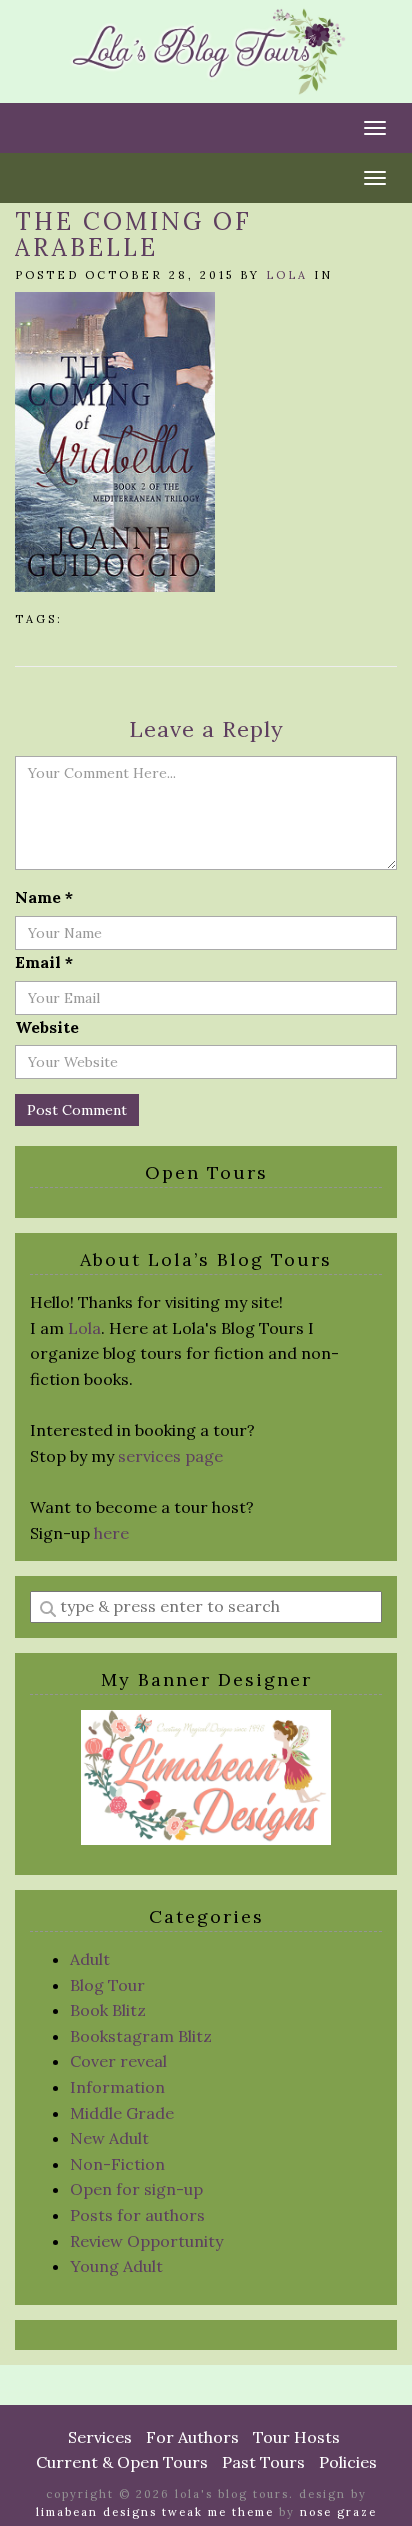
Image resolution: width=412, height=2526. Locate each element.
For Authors (192, 2437)
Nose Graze (338, 2512)
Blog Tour (107, 1985)
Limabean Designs (96, 2512)
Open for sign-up (136, 2189)
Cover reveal (118, 2061)
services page (170, 1456)
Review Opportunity (146, 2241)
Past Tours (263, 2462)
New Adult (109, 2138)
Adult (90, 1959)
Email (44, 962)
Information (117, 2087)
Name (44, 897)
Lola (287, 275)
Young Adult (116, 2266)
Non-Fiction (117, 2164)
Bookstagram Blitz (141, 2036)
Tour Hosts (296, 2437)
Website (47, 1027)
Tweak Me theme (218, 2512)
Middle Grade (122, 2113)
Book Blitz (108, 2010)
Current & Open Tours (122, 2462)
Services (100, 2437)
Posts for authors (137, 2215)
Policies (348, 2462)
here (111, 1533)
